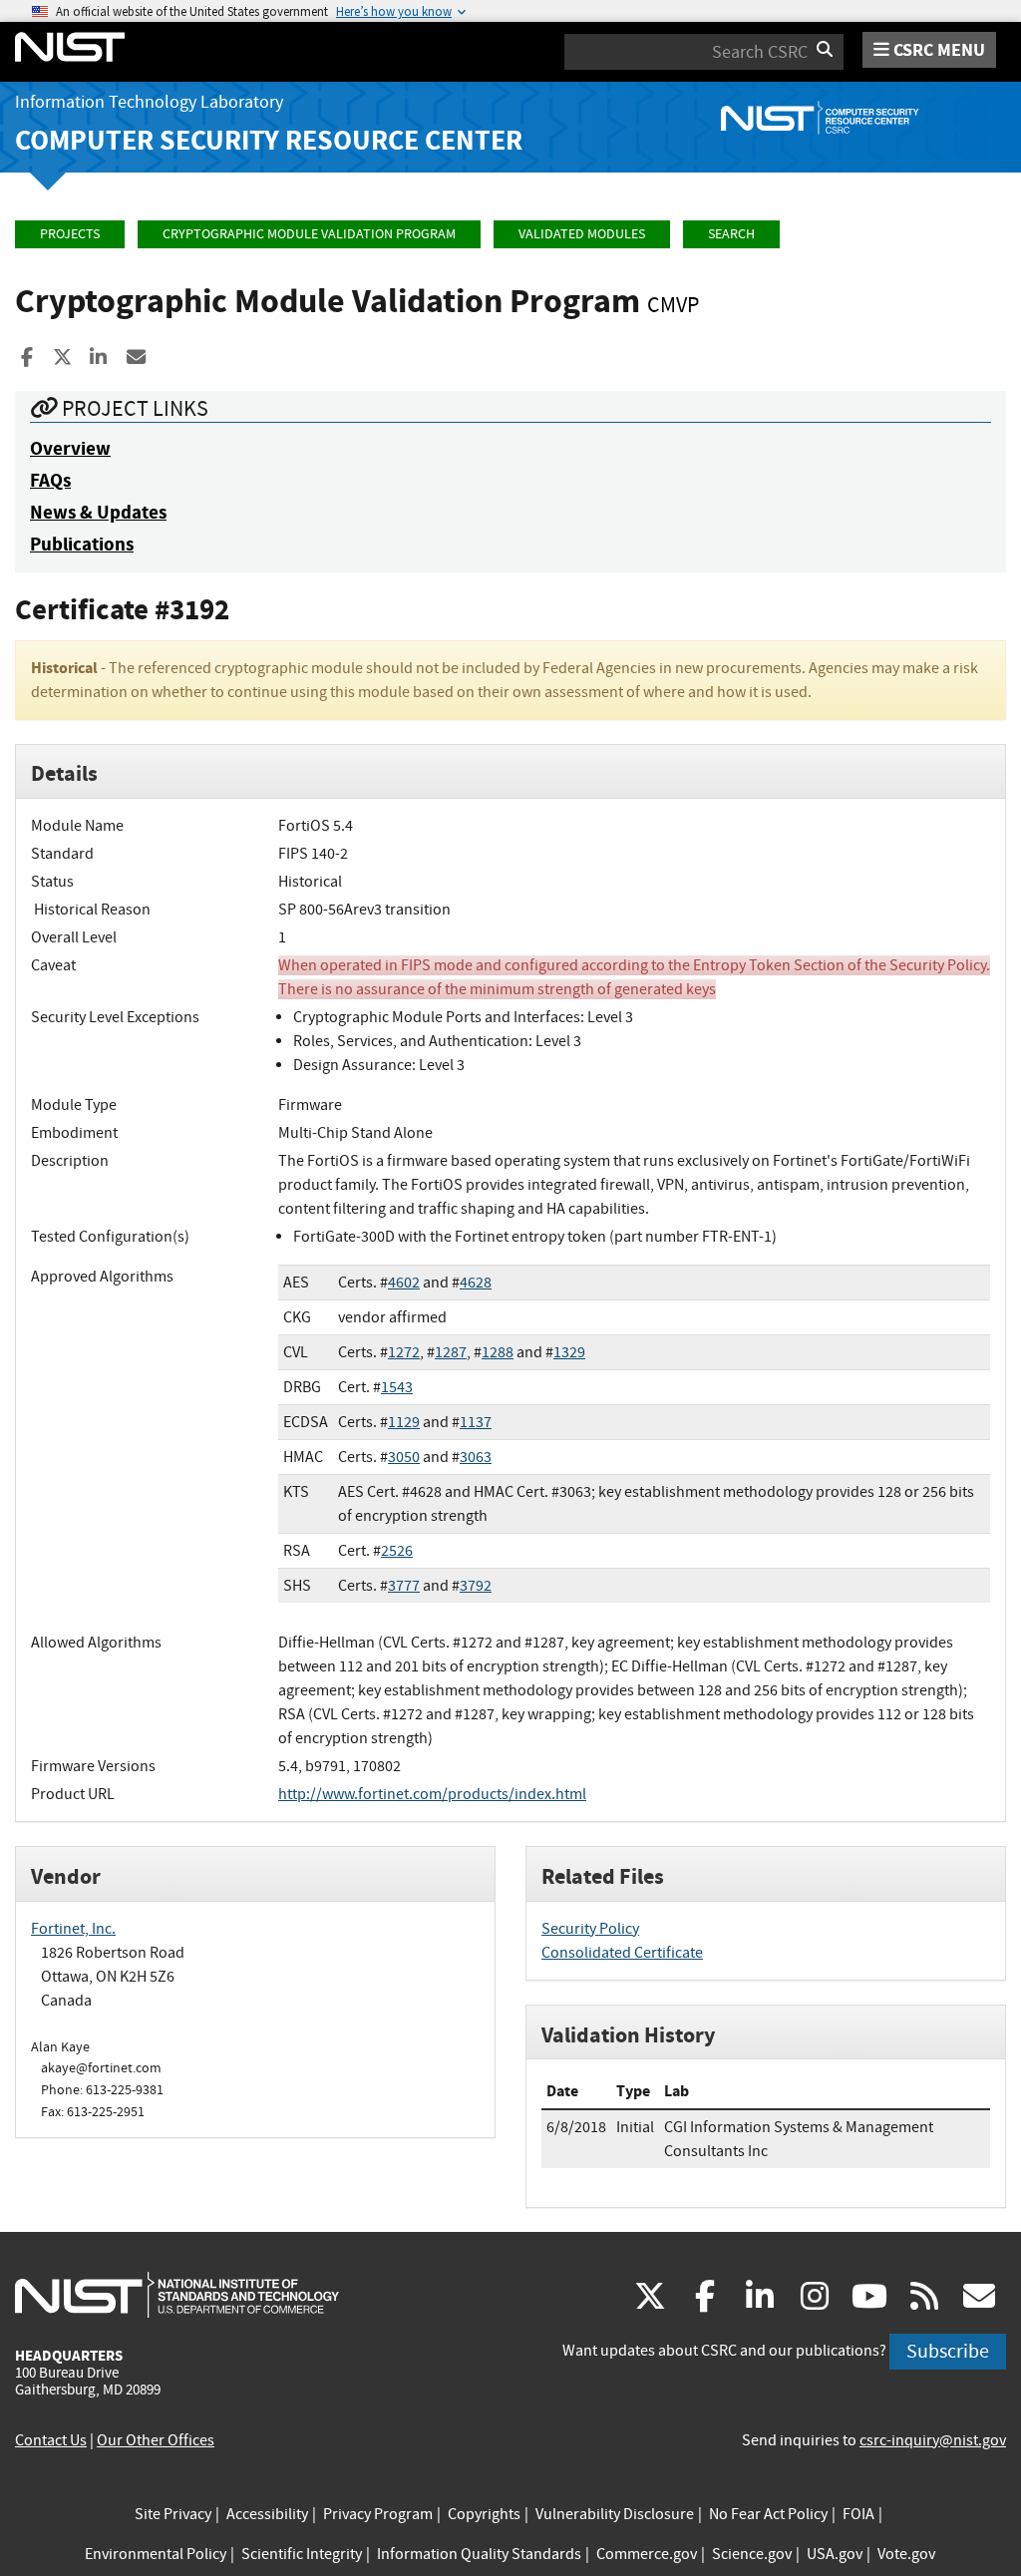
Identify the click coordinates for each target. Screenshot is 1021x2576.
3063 (476, 1457)
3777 (404, 1586)
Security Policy (590, 1929)
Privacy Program (378, 2514)
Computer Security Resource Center (269, 140)
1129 (404, 1422)
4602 (404, 1283)
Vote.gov (906, 2554)
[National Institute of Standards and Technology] (177, 2294)
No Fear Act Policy (768, 2514)
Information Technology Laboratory (149, 102)
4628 (476, 1283)
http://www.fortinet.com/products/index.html (432, 1794)
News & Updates (98, 512)
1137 (476, 1422)
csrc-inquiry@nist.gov (933, 2440)
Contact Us (51, 2440)
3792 (476, 1586)
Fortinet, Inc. (73, 1929)
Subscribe (948, 2351)
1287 (451, 1352)
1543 (397, 1387)
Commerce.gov (647, 2554)
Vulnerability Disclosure (615, 2514)
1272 (404, 1352)
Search (731, 234)
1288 (498, 1352)
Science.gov (752, 2554)
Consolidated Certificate (622, 1953)
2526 (397, 1551)
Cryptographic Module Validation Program (309, 234)
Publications (82, 544)
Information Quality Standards (479, 2554)
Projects (70, 234)
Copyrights (484, 2514)
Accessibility (267, 2514)
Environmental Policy (156, 2554)
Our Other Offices (156, 2440)
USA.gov (835, 2554)
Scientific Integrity (302, 2554)
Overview (70, 448)
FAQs (50, 480)
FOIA (858, 2514)
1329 (569, 1352)
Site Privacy (173, 2514)
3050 (404, 1457)
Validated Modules (582, 234)
